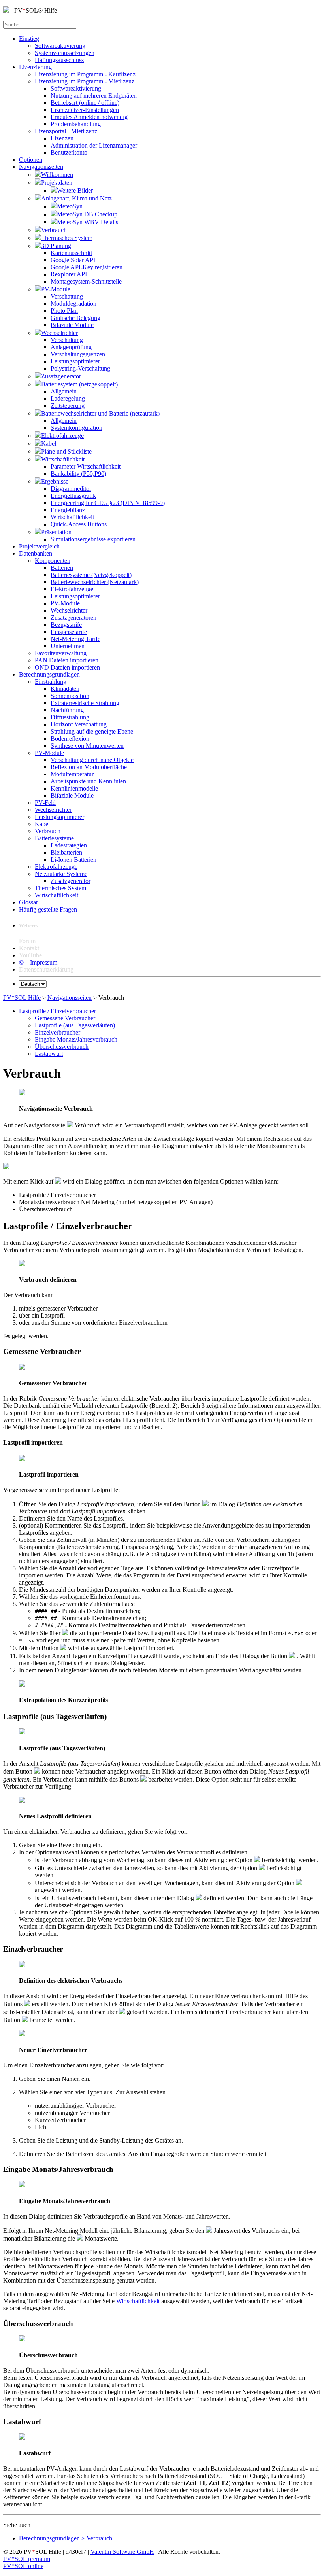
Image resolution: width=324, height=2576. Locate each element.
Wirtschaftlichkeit (138, 2301)
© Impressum (38, 962)
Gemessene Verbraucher (65, 1018)
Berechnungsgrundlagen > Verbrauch (66, 2538)
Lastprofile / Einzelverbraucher (57, 1011)
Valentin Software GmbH (122, 2552)
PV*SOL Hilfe (22, 998)
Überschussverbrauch (62, 1047)
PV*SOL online (23, 2566)
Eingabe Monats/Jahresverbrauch (76, 1039)
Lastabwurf (49, 1054)
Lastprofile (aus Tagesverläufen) (75, 1025)
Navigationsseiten (70, 998)
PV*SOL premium (27, 2559)
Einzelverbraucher (57, 1032)
